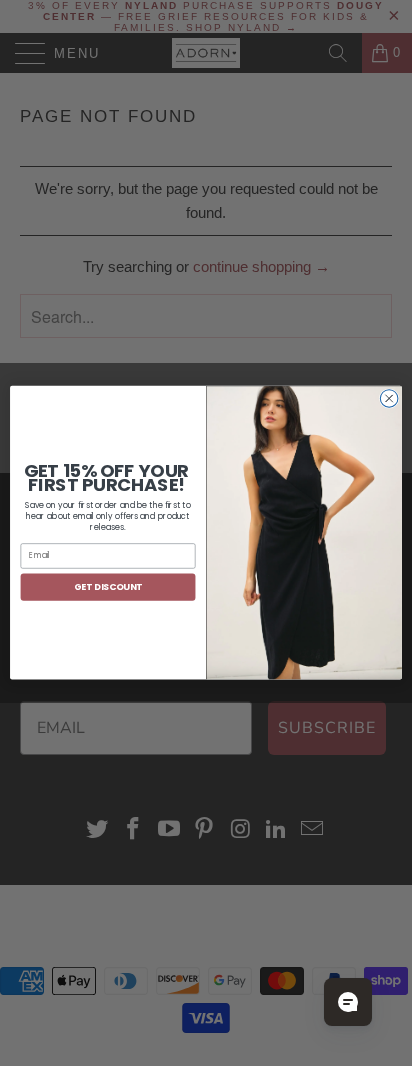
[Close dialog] (389, 399)
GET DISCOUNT (108, 587)
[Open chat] (348, 1002)
